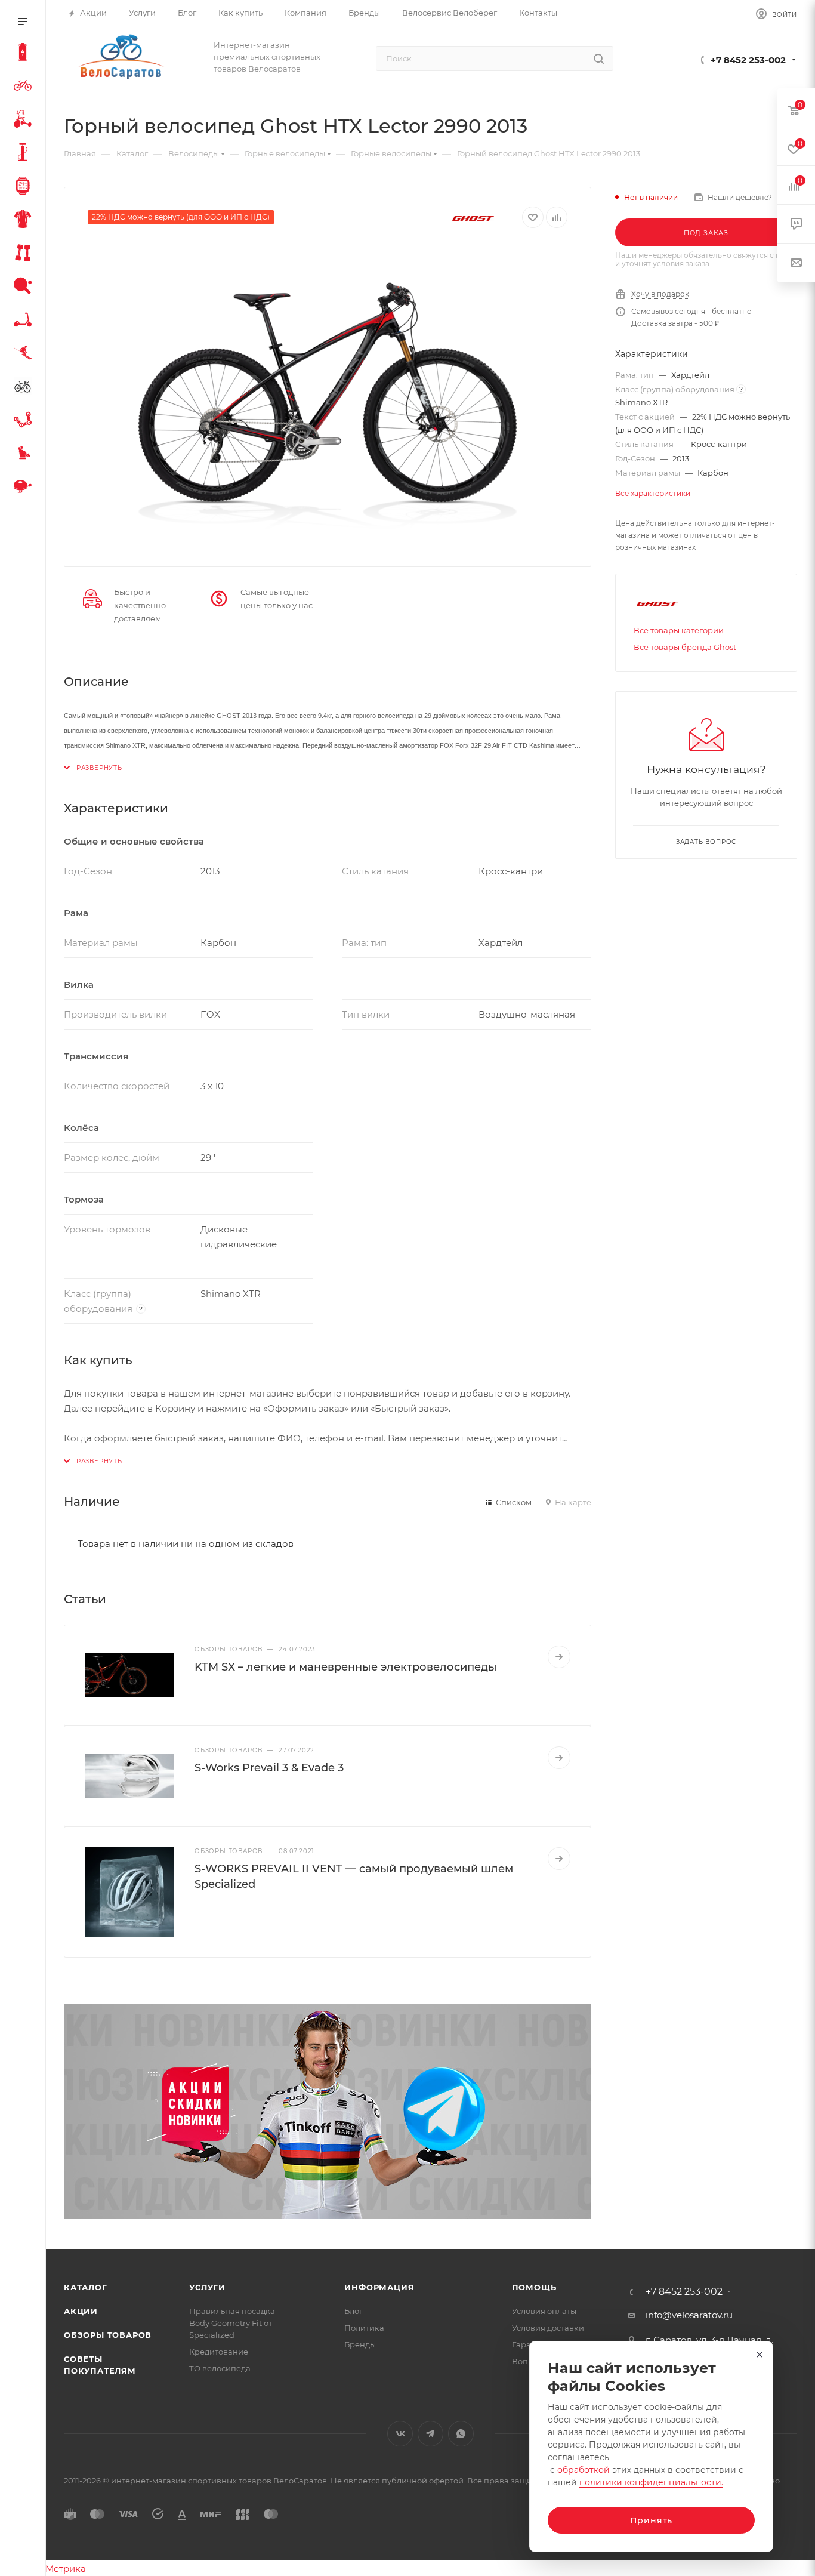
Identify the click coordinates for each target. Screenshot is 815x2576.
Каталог (86, 2287)
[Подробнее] (559, 1657)
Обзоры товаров (108, 2335)
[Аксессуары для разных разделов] (25, 488)
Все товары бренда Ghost (685, 647)
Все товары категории (679, 630)
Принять (652, 2520)
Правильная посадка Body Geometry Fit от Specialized (232, 2323)
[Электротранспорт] (25, 54)
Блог (354, 2311)
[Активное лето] (25, 288)
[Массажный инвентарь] (25, 455)
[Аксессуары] (25, 154)
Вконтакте (400, 2434)
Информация (379, 2287)
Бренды (360, 2344)
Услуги (207, 2287)
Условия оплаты (544, 2311)
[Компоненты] (25, 421)
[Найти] (599, 58)
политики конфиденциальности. (651, 2482)
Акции (81, 2311)
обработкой (585, 2470)
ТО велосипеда (220, 2368)
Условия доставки (548, 2328)
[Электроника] (25, 187)
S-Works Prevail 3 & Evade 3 (269, 1768)
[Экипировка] (25, 221)
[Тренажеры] (25, 254)
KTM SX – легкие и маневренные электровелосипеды (346, 1667)
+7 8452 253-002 (748, 60)
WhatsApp (461, 2434)
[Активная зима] (25, 355)
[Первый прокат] (25, 388)
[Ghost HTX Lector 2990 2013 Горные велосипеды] (328, 393)
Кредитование (219, 2352)
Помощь (534, 2287)
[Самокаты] (25, 321)
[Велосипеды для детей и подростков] (25, 121)
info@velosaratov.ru (689, 2315)
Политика (364, 2328)
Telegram (430, 2434)
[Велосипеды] (25, 87)
